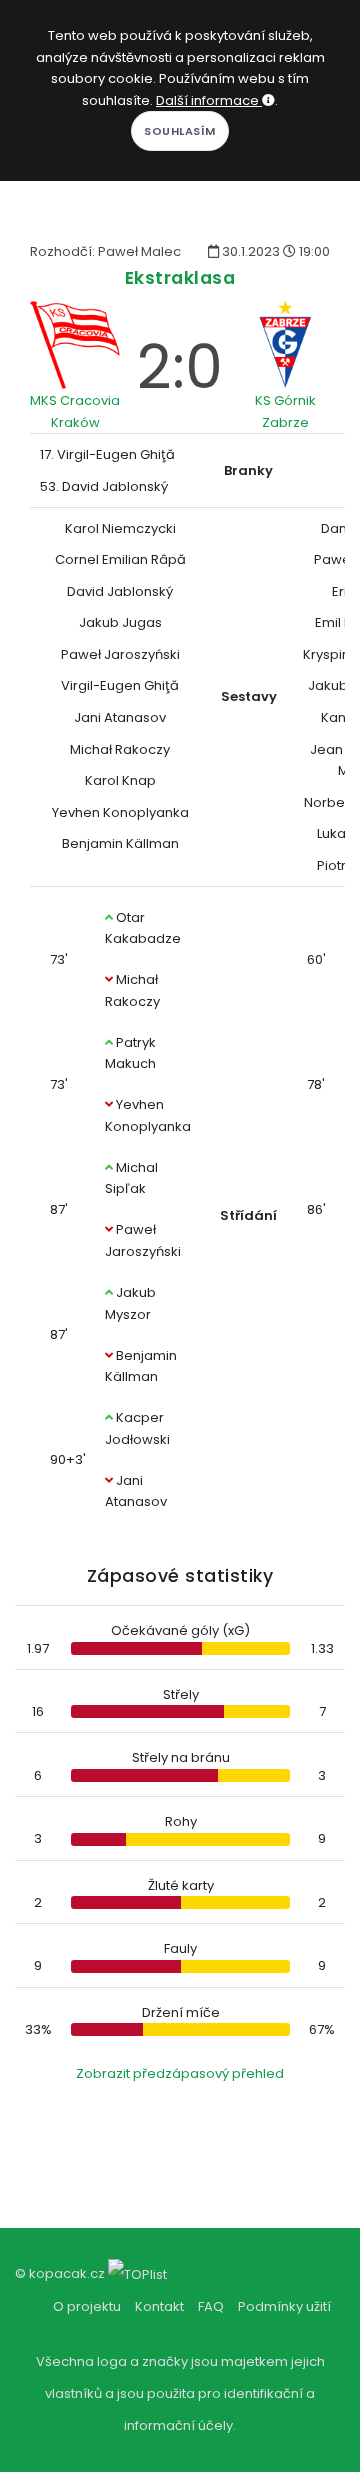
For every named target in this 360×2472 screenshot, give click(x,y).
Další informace (209, 100)
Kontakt (159, 2306)
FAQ (211, 2306)
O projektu (87, 2306)
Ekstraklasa (180, 277)
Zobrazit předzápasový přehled (180, 2073)
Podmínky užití (284, 2306)
